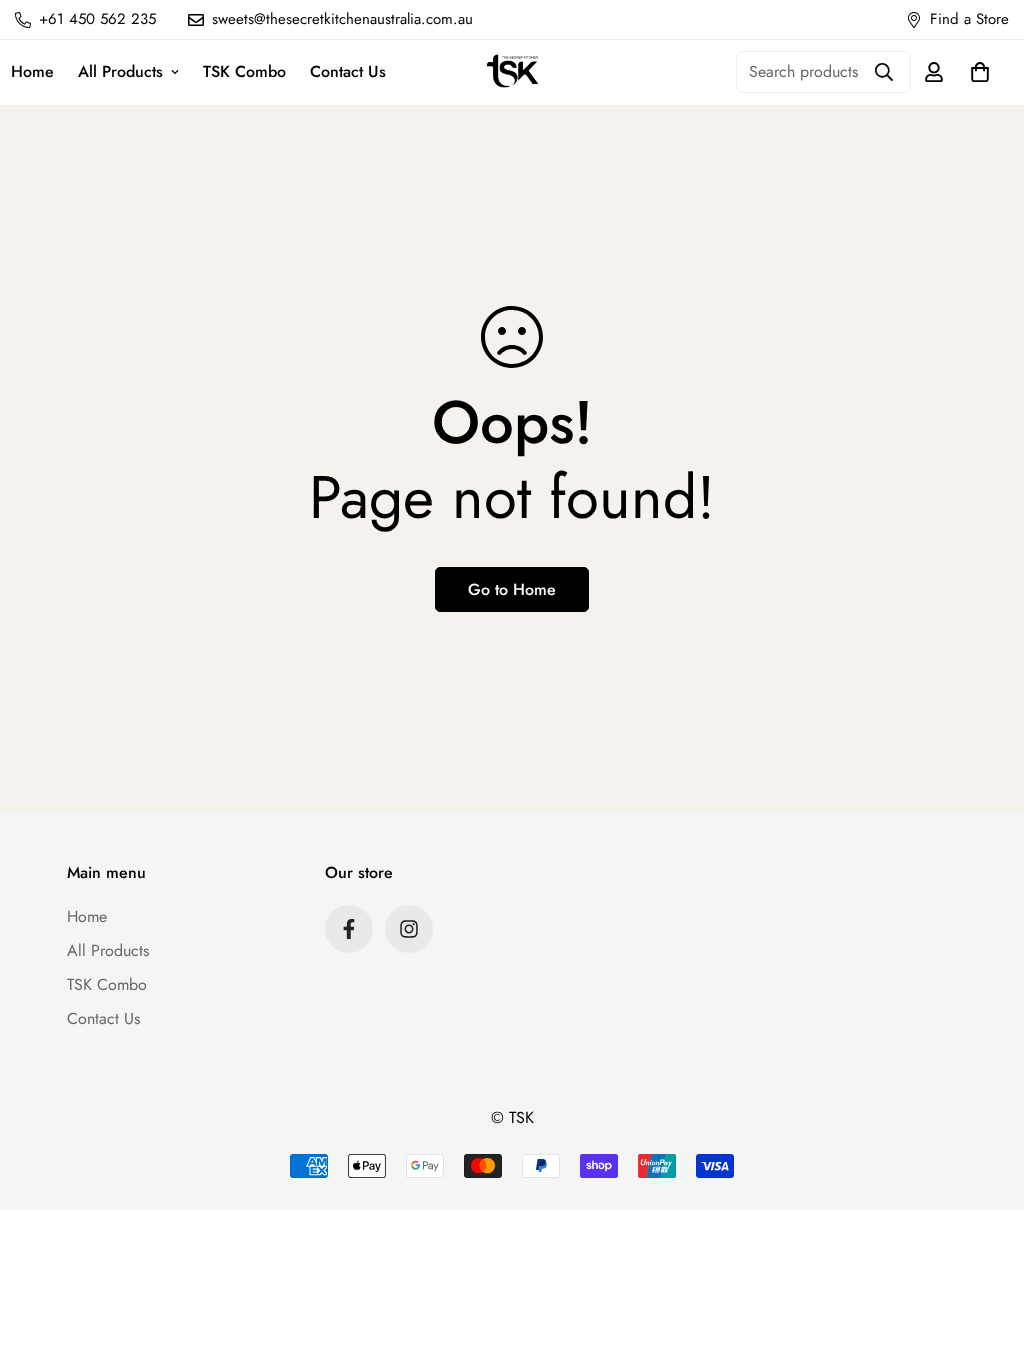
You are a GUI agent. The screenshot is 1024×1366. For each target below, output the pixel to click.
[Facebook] (349, 929)
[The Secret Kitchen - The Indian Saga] (512, 72)
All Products (120, 71)
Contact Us (348, 71)
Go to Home (512, 589)
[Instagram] (409, 929)
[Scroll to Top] (985, 1257)
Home (87, 916)
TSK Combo (244, 71)
